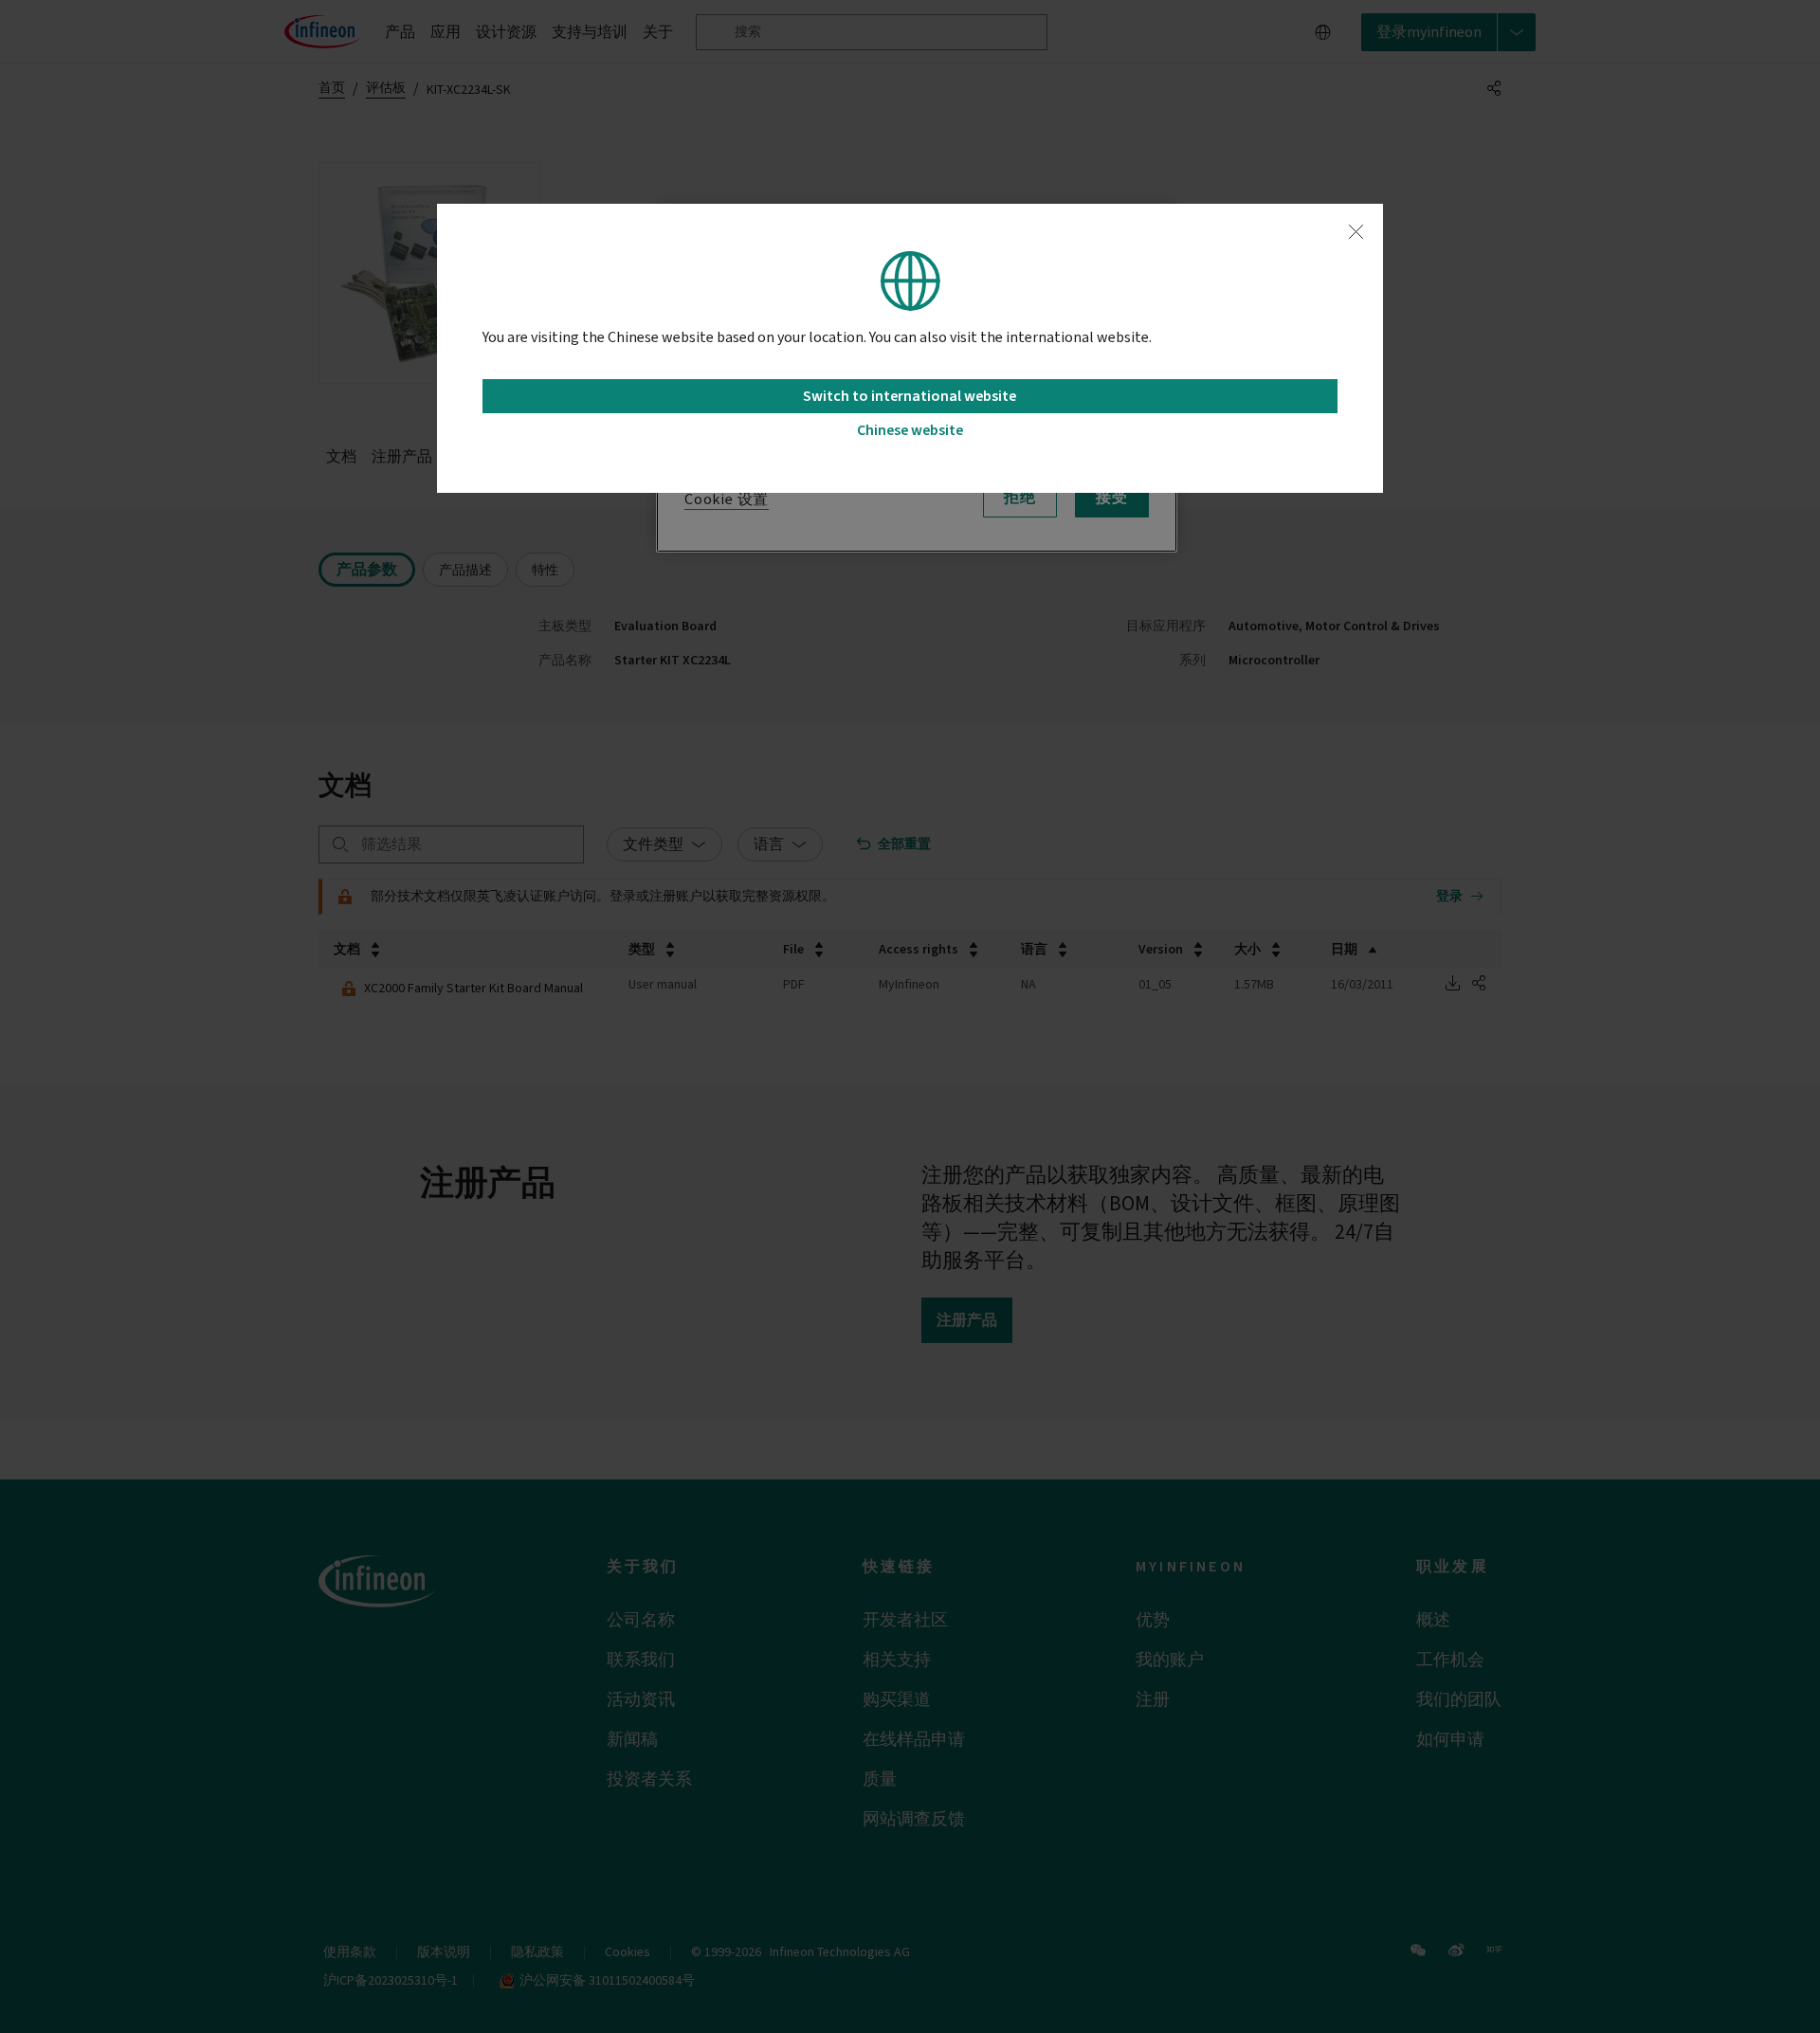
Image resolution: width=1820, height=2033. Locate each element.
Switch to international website (910, 396)
